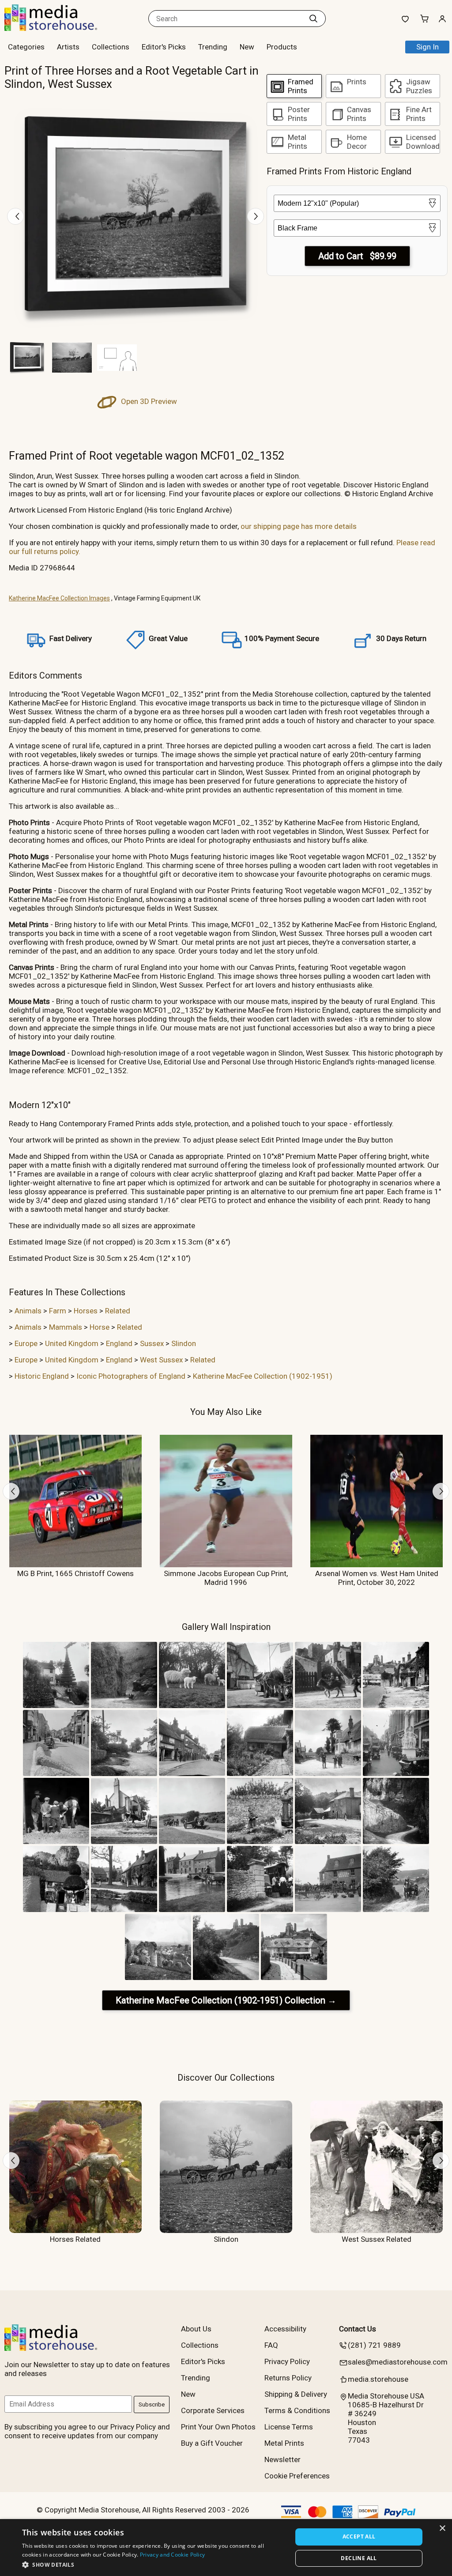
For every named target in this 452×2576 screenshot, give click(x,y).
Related (118, 1311)
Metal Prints (284, 2443)
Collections (111, 47)
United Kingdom (72, 1343)
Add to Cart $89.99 (357, 256)
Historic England (42, 1376)
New (247, 47)
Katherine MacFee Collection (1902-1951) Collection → (226, 2000)
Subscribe (152, 2404)
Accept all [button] (359, 2536)
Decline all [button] (359, 2558)
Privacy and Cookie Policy (173, 2555)
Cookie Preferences (297, 2476)
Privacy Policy (287, 2361)
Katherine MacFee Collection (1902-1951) (263, 1376)
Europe (26, 1343)
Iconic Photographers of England (131, 1376)
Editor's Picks (164, 47)
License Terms (289, 2427)
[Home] (60, 28)
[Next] (256, 216)
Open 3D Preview (148, 401)
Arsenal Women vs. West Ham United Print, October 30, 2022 (377, 1578)
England (119, 1343)
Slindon (184, 1343)
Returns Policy (288, 2378)
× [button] (442, 2529)
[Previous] (15, 216)
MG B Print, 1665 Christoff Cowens (75, 1573)
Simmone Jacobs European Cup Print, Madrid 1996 (226, 1578)
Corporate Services (213, 2410)
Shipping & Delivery (296, 2394)
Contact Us (358, 2329)
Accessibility (285, 2329)
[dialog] (226, 2548)
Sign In (428, 47)
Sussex (152, 1343)
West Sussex (161, 1360)
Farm (58, 1311)
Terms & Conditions (297, 2410)
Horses (86, 1311)
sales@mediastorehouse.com (398, 2362)
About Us (196, 2329)
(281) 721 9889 (374, 2345)
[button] (153, 2564)
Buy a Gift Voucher (212, 2443)
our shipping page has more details (299, 526)
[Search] (313, 19)
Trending (213, 47)
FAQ (271, 2345)
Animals (28, 1311)
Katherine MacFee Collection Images (59, 598)
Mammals (66, 1327)
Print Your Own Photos (218, 2427)
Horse (100, 1327)
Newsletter (282, 2459)
